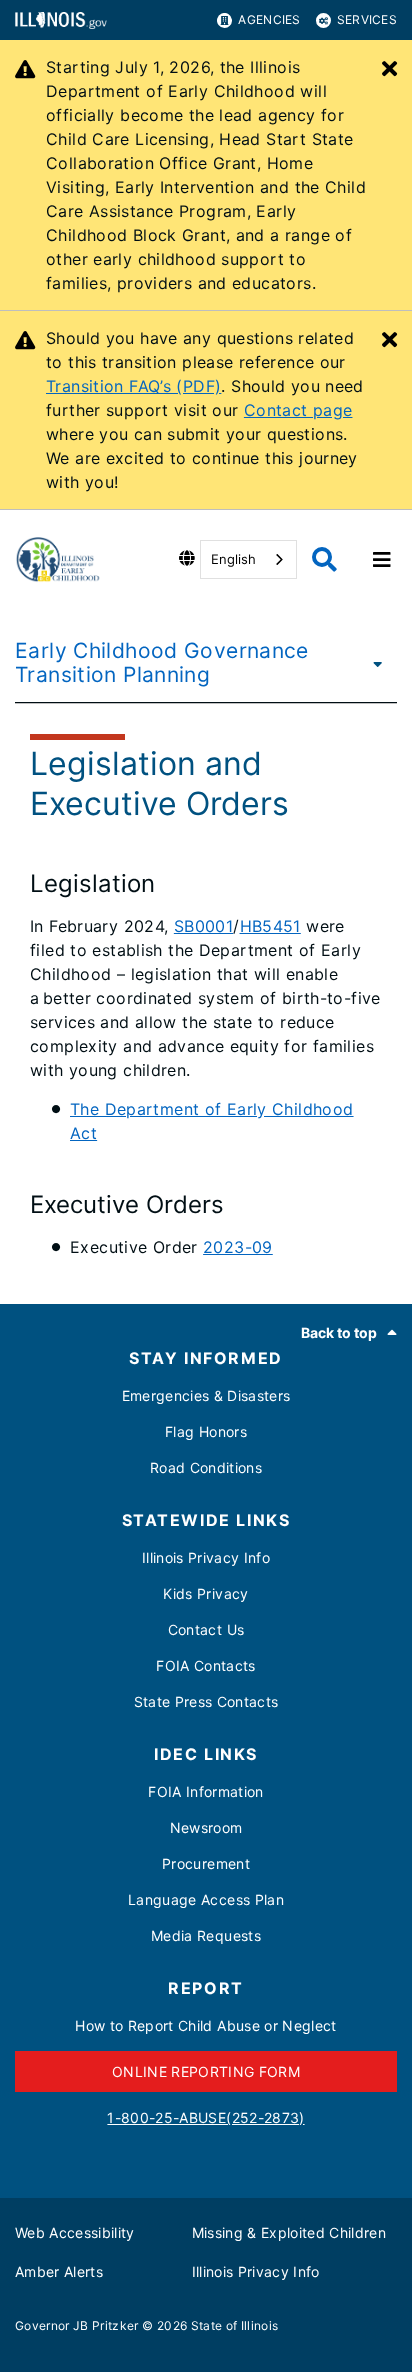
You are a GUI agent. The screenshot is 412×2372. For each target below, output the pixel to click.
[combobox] (248, 559)
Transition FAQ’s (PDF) (133, 386)
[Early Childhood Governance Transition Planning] (378, 663)
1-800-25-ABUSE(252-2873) (205, 2117)
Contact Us (206, 1629)
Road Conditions (206, 1467)
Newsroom (206, 1827)
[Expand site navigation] (382, 560)
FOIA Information (205, 1791)
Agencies (269, 19)
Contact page (298, 410)
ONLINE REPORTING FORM (206, 2071)
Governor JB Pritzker (77, 2325)
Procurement (206, 1863)
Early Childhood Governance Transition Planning (162, 662)
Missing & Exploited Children (289, 2232)
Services (367, 19)
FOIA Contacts (205, 1665)
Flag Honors (206, 1431)
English (233, 559)
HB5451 (270, 926)
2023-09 (238, 1247)
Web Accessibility (75, 2232)
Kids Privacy (205, 1593)
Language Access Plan (206, 1899)
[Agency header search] (324, 559)
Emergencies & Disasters (206, 1395)
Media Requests (206, 1935)
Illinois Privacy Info (206, 1557)
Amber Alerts (59, 2271)
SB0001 (203, 926)
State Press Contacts (206, 1701)
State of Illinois (235, 2325)
